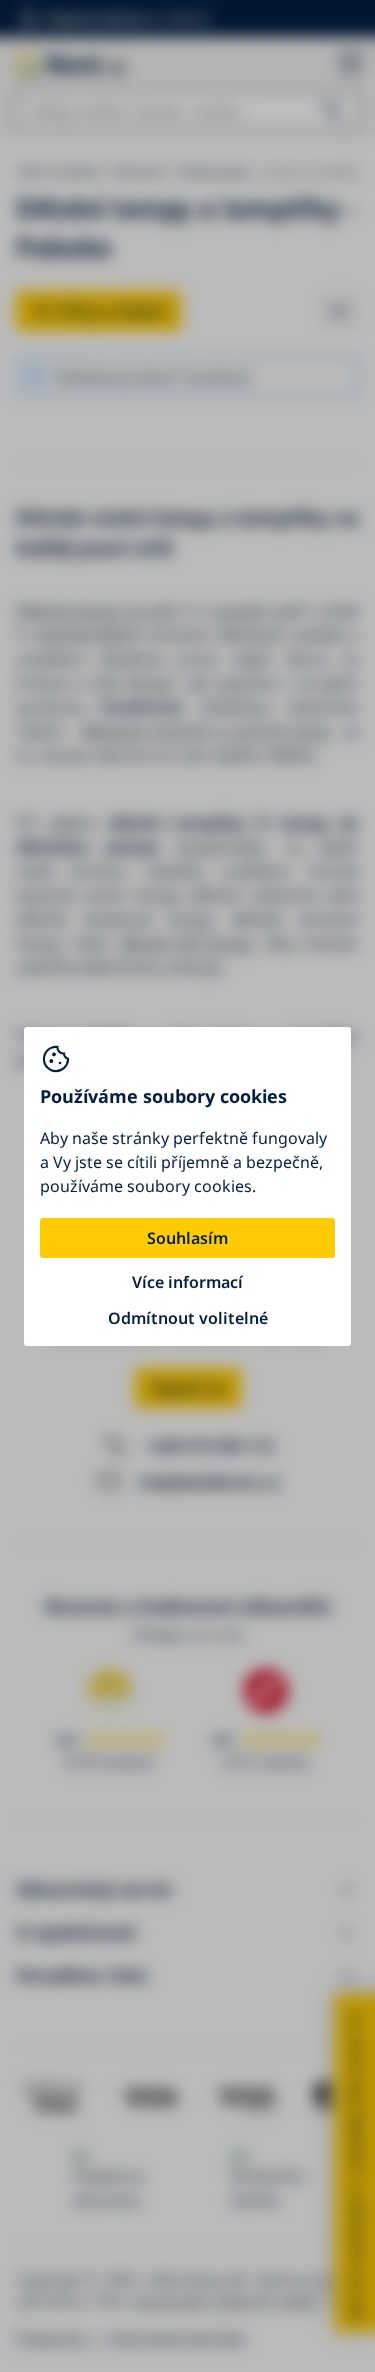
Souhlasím (187, 1238)
